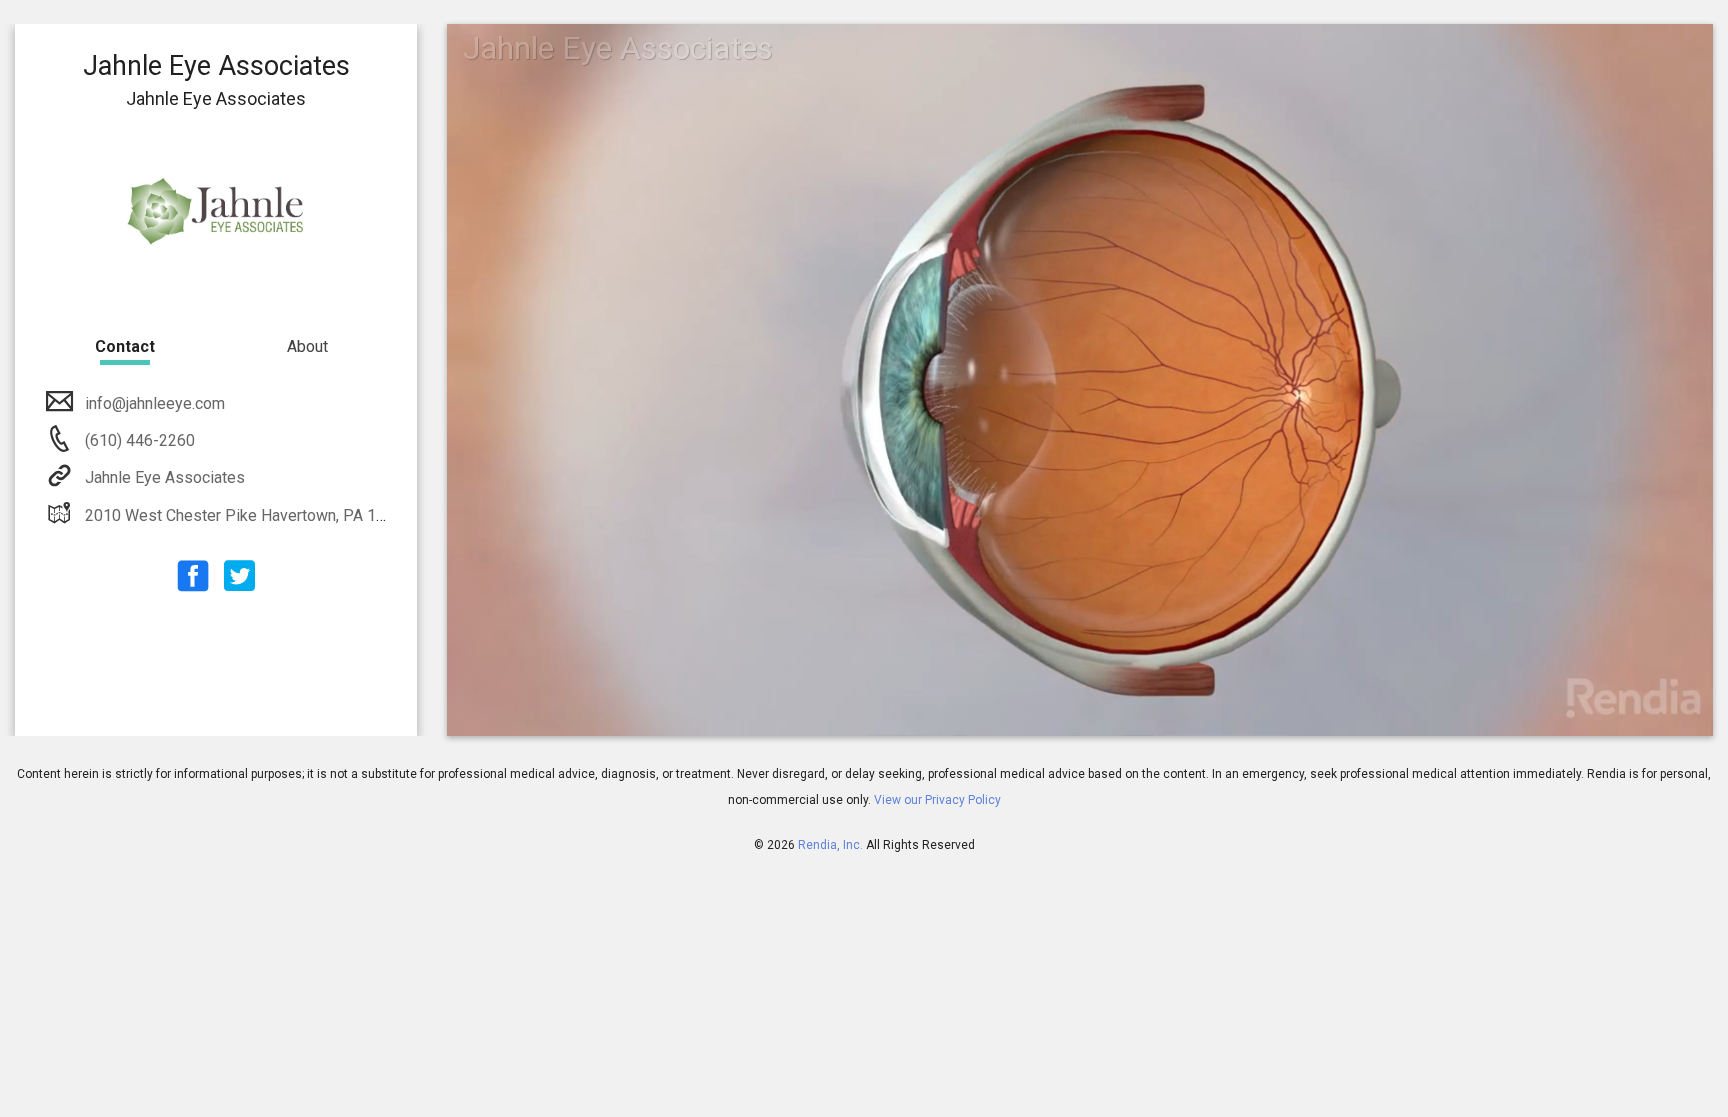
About (307, 346)
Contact (125, 346)
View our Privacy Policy (937, 800)
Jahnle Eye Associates (165, 477)
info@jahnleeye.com (155, 403)
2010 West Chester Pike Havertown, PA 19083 (248, 515)
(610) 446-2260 (138, 440)
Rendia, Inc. (830, 845)
